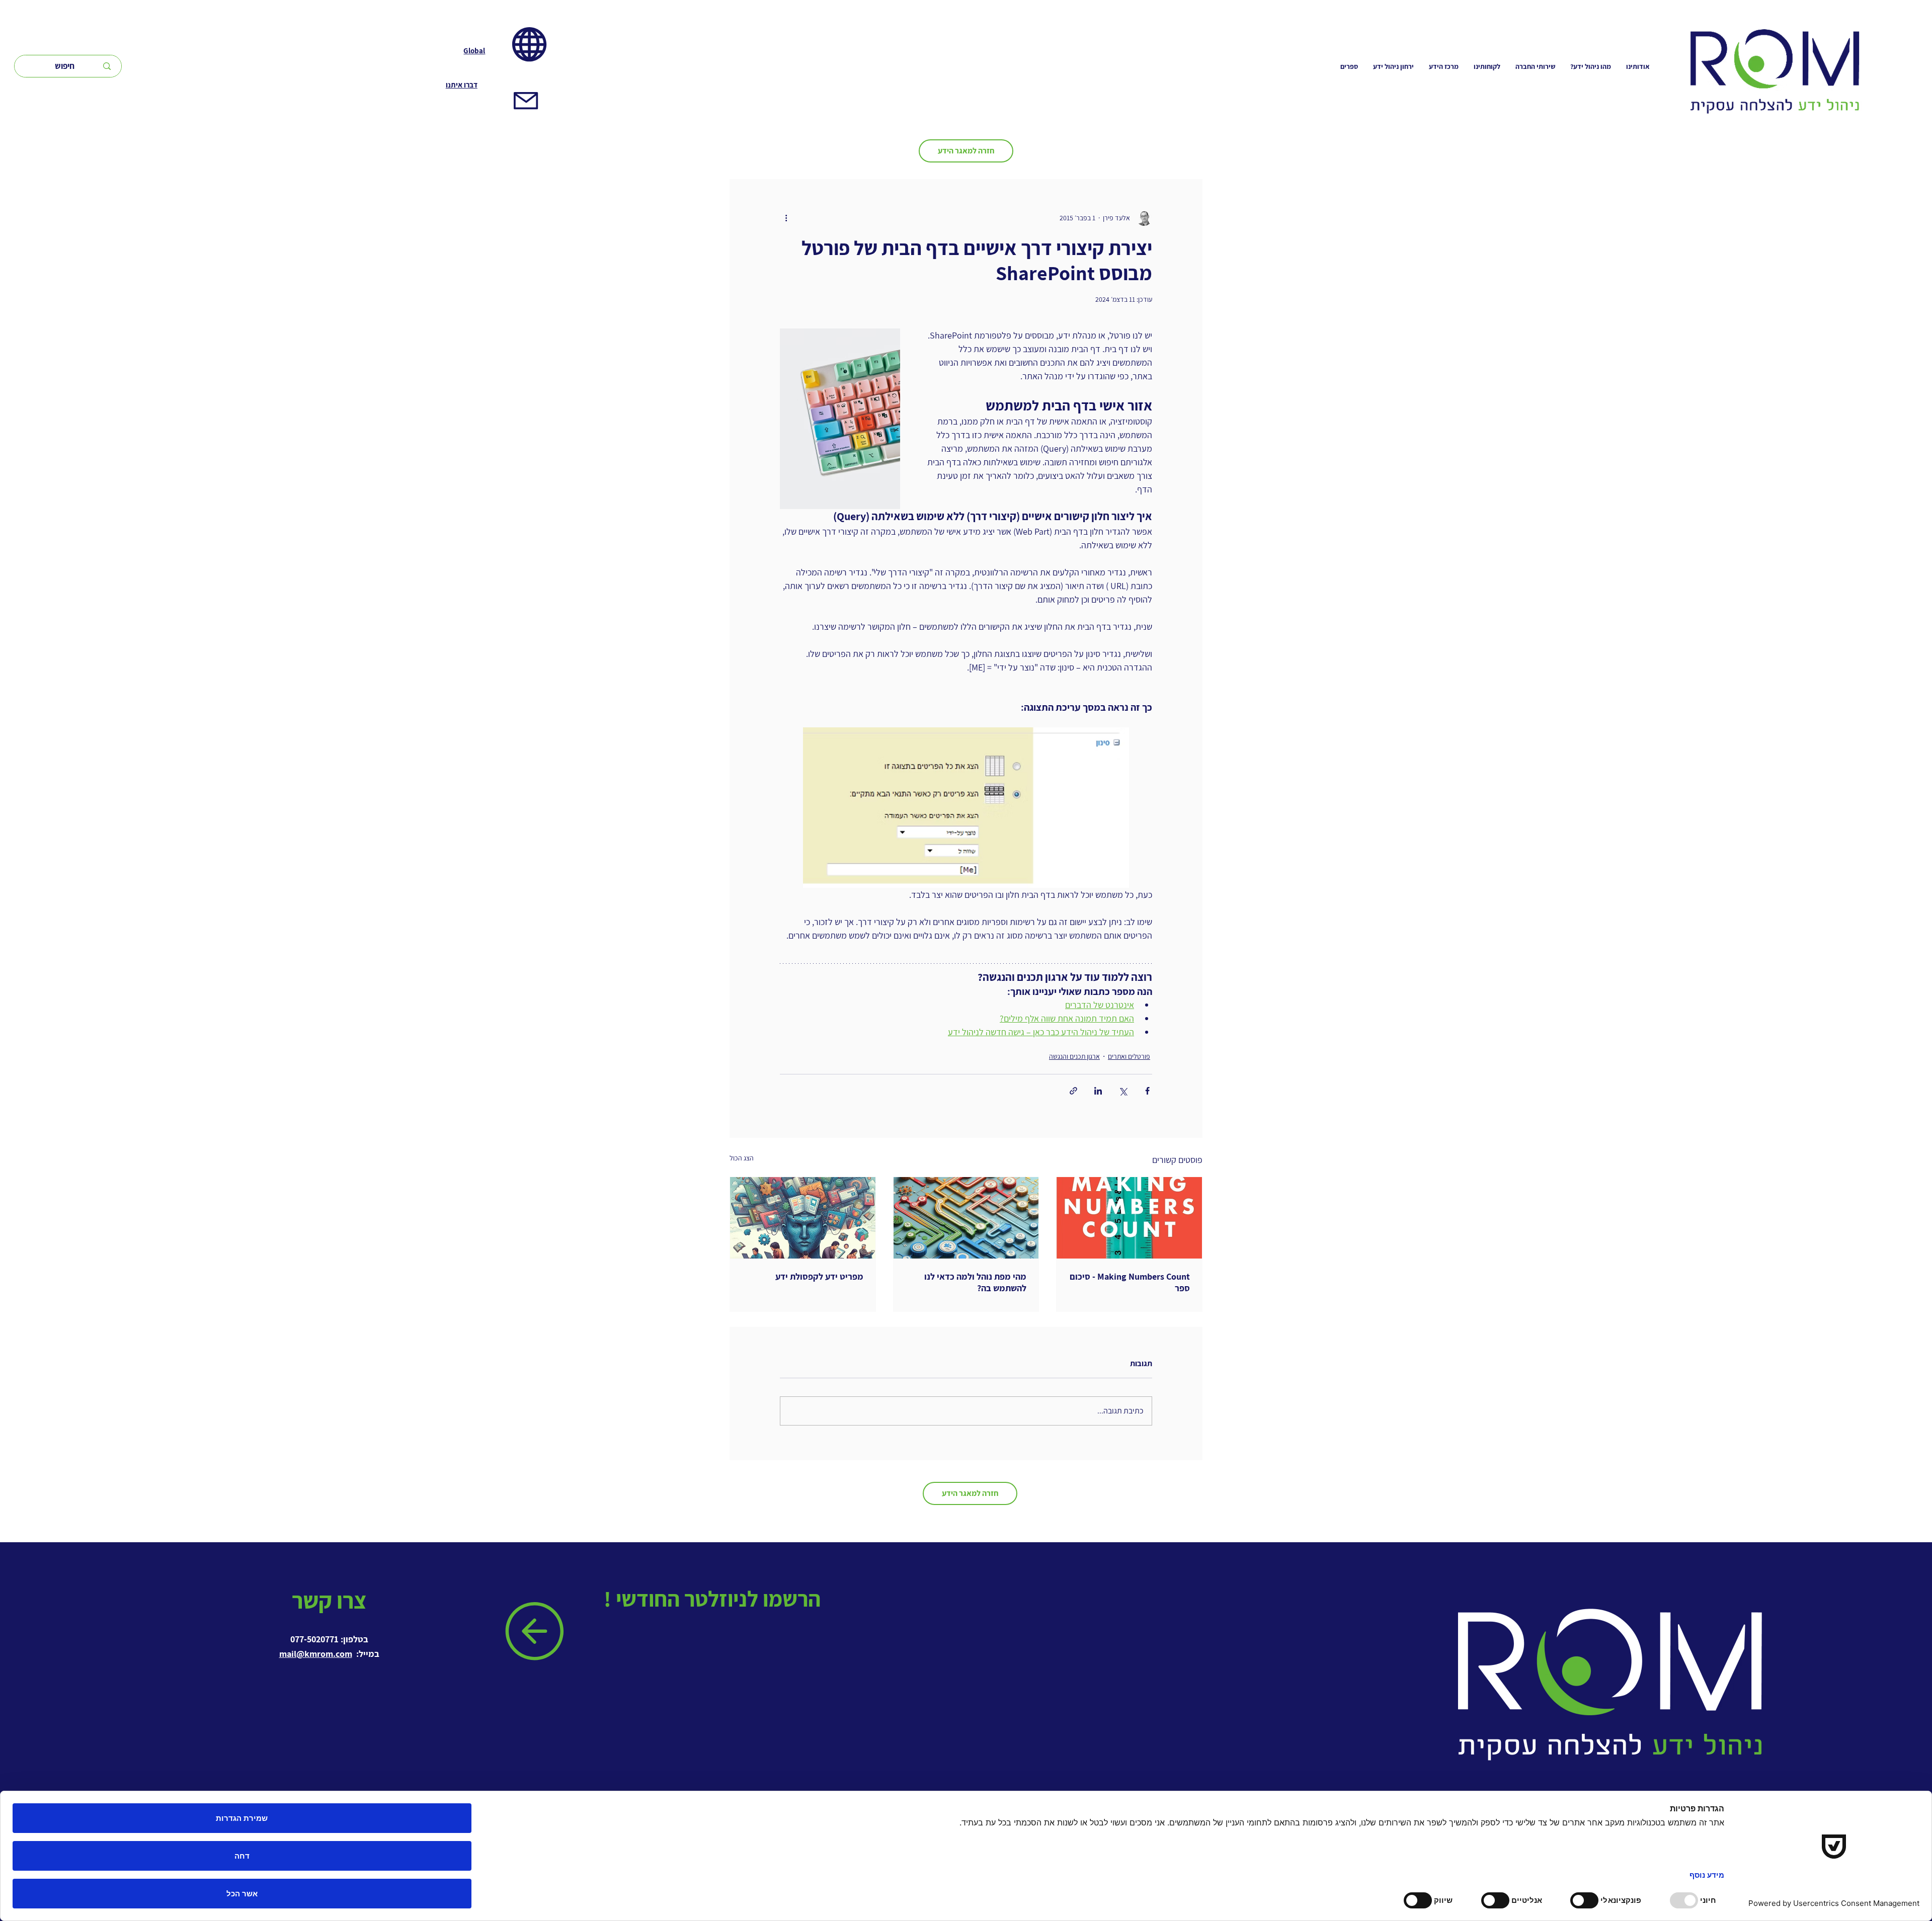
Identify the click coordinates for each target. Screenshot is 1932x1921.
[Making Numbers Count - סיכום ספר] (1129, 1218)
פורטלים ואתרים (1129, 1056)
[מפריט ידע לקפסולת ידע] (803, 1218)
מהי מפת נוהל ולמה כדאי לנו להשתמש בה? (975, 1282)
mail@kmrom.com (316, 1654)
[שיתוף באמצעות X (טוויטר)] (1123, 1091)
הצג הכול (742, 1158)
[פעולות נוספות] (786, 218)
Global (474, 51)
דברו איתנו (462, 85)
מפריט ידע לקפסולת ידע (819, 1276)
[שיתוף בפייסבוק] (1147, 1091)
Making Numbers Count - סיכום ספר (1130, 1282)
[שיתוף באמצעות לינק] (1073, 1091)
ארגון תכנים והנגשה (1074, 1056)
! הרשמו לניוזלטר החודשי (714, 1599)
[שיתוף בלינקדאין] (1098, 1091)
